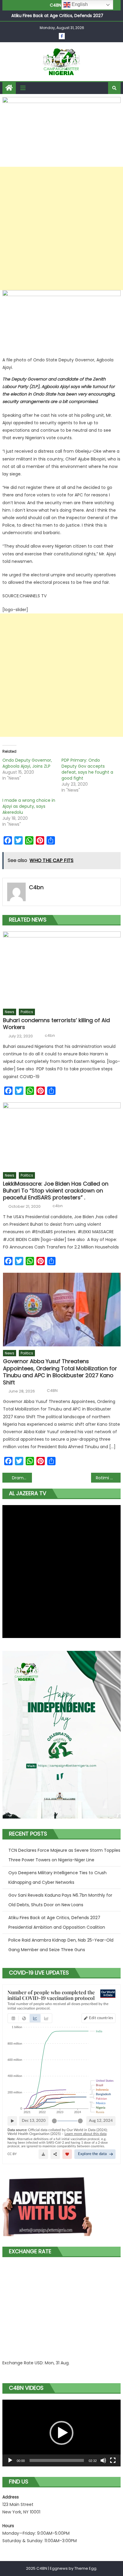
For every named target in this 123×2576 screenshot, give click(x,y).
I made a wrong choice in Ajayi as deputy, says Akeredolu (29, 806)
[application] (61, 2433)
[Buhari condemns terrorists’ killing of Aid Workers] (62, 968)
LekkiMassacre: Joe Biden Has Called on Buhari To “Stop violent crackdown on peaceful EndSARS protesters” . (56, 1191)
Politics (27, 1012)
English (79, 4)
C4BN (52, 1391)
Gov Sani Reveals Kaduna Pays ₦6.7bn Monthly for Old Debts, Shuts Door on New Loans (60, 1900)
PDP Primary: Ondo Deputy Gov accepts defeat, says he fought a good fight (87, 769)
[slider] (57, 2460)
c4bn (36, 887)
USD (39, 2363)
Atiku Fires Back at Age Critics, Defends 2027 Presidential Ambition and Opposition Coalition (57, 1922)
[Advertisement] (61, 228)
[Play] (10, 2460)
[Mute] (103, 2460)
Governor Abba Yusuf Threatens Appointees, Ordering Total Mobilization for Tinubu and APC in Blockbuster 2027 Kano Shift (60, 1372)
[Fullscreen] (113, 2460)
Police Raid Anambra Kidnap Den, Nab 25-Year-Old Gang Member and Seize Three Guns (61, 1945)
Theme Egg (85, 2568)
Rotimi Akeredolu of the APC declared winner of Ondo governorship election (108, 1478)
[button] (61, 2433)
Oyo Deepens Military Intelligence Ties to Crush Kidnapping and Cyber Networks (57, 1878)
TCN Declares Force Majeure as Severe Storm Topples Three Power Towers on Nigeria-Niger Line (64, 1855)
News (10, 1012)
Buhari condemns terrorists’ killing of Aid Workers (56, 1024)
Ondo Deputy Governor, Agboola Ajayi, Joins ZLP (27, 763)
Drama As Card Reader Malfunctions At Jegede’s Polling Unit (22, 1478)
